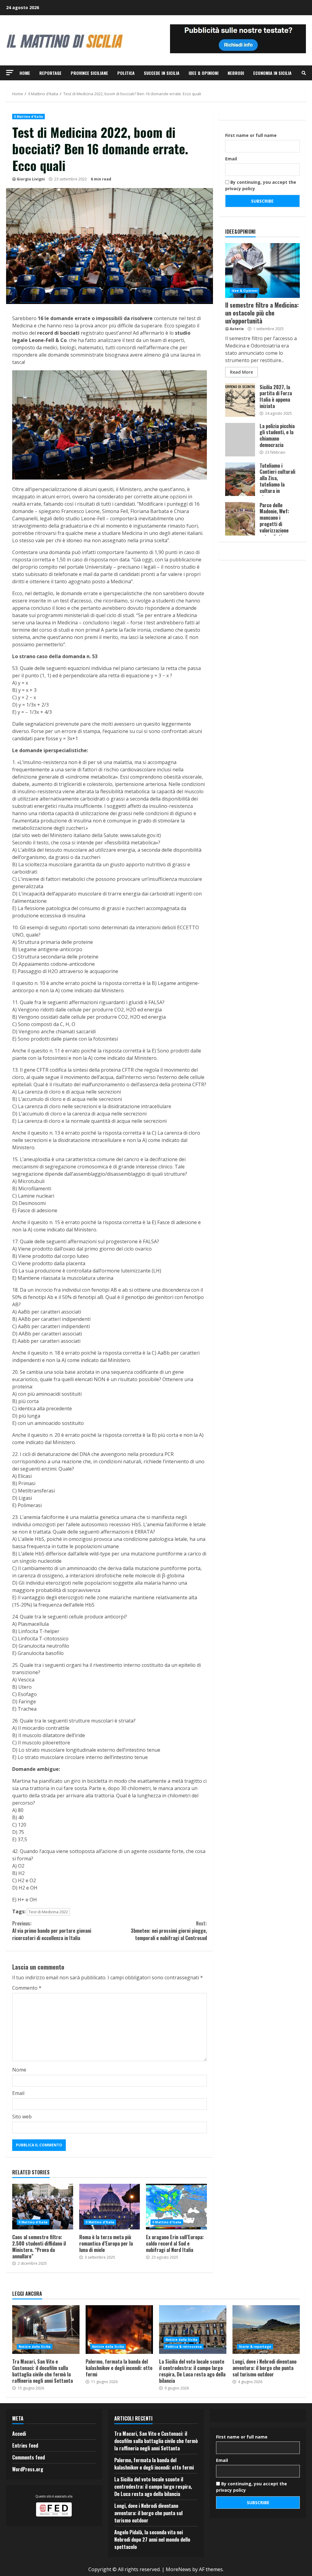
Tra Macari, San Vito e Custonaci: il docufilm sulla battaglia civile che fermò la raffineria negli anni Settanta (46, 2330)
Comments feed (28, 2457)
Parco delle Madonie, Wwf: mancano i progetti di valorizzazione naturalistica (240, 519)
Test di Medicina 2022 (48, 1912)
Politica (126, 73)
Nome (19, 2070)
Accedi (19, 2434)
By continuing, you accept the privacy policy (261, 185)
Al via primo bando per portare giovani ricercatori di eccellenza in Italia (52, 1931)
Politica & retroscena (184, 2347)
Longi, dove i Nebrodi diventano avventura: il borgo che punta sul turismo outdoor (266, 2330)
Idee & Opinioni (204, 73)
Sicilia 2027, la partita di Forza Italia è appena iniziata (240, 400)
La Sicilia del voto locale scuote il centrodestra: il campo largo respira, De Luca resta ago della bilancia (193, 2330)
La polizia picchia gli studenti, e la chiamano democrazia (240, 440)
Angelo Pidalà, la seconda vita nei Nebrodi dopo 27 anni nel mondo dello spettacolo (152, 2539)
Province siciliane (89, 73)
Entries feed (25, 2445)
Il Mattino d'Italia (28, 117)
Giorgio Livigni (31, 179)
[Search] (304, 73)
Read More (241, 372)
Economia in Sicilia (272, 73)
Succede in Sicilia (162, 73)
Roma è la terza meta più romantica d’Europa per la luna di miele (110, 2207)
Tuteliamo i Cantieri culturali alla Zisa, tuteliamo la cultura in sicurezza (240, 479)
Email (18, 2093)
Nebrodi (236, 73)
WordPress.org (28, 2469)
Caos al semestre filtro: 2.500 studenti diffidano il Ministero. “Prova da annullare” (43, 2207)
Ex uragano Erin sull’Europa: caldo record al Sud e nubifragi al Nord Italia (176, 2207)
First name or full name (251, 135)
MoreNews (178, 2569)
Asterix (237, 329)
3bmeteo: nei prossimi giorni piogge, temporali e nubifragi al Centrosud (169, 1931)
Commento (27, 1988)
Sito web (22, 2117)
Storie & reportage (255, 2347)
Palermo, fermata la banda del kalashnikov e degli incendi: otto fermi (119, 2330)
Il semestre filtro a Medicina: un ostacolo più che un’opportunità (262, 271)
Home (25, 73)
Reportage (50, 73)
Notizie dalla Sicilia (35, 2347)
